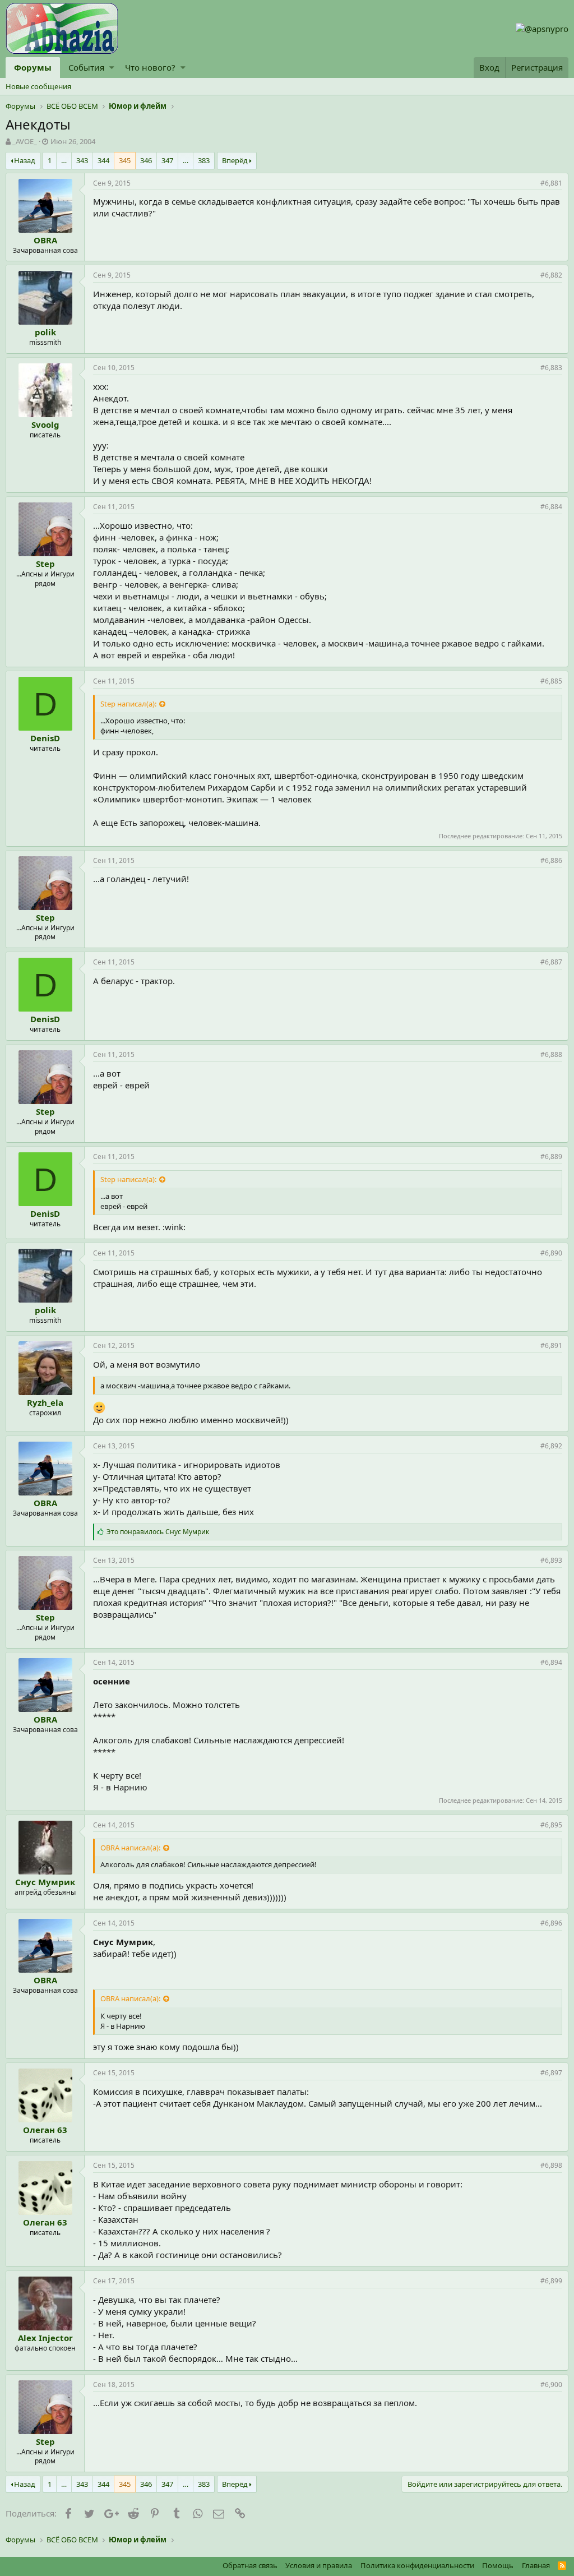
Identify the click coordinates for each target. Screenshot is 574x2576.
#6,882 (551, 275)
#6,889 (551, 1157)
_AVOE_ (25, 141)
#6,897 (551, 2073)
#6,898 (551, 2165)
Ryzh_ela (45, 1402)
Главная (536, 2565)
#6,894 (551, 1662)
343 (82, 160)
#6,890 (551, 1253)
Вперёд (235, 160)
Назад (25, 160)
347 (167, 160)
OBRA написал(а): (130, 1848)
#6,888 (551, 1054)
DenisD (45, 738)
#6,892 (551, 1446)
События (86, 67)
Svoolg (45, 424)
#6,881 (551, 183)
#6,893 (551, 1560)
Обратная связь (250, 2565)
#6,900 (551, 2385)
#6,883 (551, 368)
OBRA (45, 240)
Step (45, 564)
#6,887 (551, 962)
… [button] (64, 160)
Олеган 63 (45, 2130)
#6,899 (551, 2281)
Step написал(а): (128, 704)
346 (146, 160)
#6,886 (551, 860)
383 (204, 160)
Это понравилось (158, 1532)
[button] (112, 68)
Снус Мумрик (45, 1882)
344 (103, 160)
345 (125, 160)
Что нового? (150, 67)
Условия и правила (319, 2565)
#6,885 (551, 681)
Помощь (498, 2565)
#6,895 (551, 1825)
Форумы (33, 67)
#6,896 (551, 1923)
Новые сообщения (38, 86)
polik (45, 332)
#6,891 (551, 1345)
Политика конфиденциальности (417, 2565)
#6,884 (551, 507)
